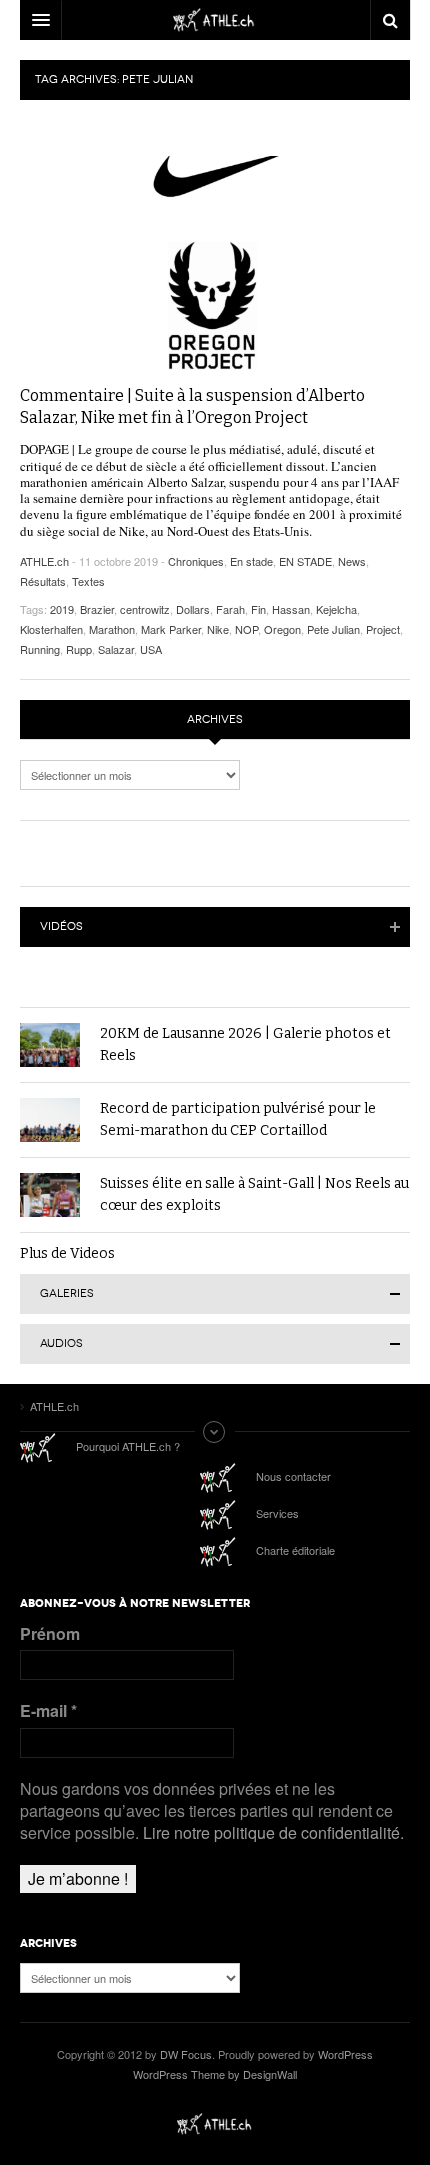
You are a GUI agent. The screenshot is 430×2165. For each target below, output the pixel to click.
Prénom (50, 1634)
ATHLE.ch (44, 561)
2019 (62, 609)
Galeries (67, 1293)
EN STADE (305, 561)
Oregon (282, 629)
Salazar (116, 649)
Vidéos (61, 926)
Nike (218, 629)
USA (151, 649)
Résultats (43, 581)
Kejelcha (336, 609)
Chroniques (196, 561)
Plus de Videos (67, 1253)
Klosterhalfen (51, 629)
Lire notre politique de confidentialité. (273, 1832)
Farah (230, 609)
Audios (61, 1343)
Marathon (112, 629)
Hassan (291, 609)
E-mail (48, 1711)
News (352, 561)
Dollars (193, 609)
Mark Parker (171, 629)
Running (40, 649)
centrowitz (145, 609)
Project (383, 629)
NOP (246, 629)
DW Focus (215, 20)
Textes (88, 581)
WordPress (345, 2054)
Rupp (79, 649)
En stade (251, 561)
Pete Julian (333, 629)
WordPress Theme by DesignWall (215, 2074)
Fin (258, 609)
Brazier (97, 609)
